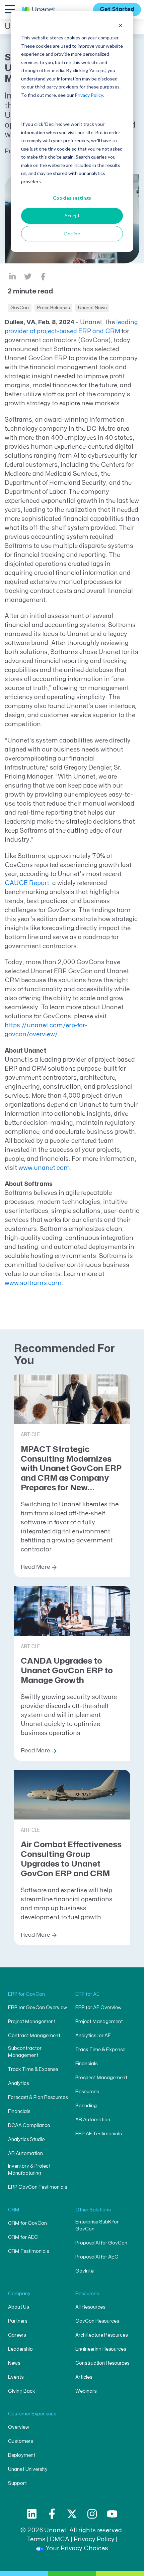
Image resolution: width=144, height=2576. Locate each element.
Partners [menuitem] (18, 2321)
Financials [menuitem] (19, 2111)
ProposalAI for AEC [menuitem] (97, 2257)
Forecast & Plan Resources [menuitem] (38, 2097)
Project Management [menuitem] (32, 2022)
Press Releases (53, 308)
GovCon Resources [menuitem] (97, 2321)
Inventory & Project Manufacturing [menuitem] (29, 2170)
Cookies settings (72, 198)
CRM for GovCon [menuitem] (27, 2223)
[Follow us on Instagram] (92, 2514)
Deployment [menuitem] (22, 2455)
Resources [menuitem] (87, 2092)
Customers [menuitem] (20, 2441)
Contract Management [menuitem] (34, 2036)
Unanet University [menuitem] (28, 2469)
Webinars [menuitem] (86, 2391)
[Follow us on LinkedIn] (32, 2514)
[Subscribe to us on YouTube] (112, 2514)
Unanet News (92, 308)
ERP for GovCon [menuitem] (26, 1994)
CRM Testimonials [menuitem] (28, 2251)
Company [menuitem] (19, 2294)
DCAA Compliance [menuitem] (29, 2125)
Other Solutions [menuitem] (93, 2210)
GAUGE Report (27, 883)
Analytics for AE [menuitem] (93, 2036)
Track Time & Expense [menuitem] (33, 2069)
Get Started (117, 9)
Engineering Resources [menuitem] (101, 2349)
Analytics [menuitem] (18, 2083)
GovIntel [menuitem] (85, 2271)
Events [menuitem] (16, 2377)
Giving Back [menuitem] (22, 2391)
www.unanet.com (44, 1168)
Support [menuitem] (17, 2483)
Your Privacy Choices (77, 2548)
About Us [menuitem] (18, 2307)
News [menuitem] (14, 2363)
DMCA (60, 2539)
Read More (35, 1567)
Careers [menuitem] (17, 2335)
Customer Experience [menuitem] (32, 2414)
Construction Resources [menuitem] (102, 2363)
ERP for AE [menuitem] (87, 1994)
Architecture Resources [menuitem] (101, 2335)
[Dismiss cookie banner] (121, 25)
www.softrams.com (33, 1283)
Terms (36, 2539)
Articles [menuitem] (84, 2377)
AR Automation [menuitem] (25, 2154)
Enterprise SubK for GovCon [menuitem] (97, 2225)
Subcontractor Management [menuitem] (25, 2052)
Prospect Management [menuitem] (101, 2078)
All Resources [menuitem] (90, 2307)
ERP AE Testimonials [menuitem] (98, 2134)
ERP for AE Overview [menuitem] (98, 2008)
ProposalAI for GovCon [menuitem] (101, 2243)
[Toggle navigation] (10, 9)
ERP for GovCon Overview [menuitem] (38, 2008)
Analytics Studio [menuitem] (26, 2139)
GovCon (20, 308)
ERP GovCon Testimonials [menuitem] (38, 2187)
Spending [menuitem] (86, 2106)
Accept (72, 216)
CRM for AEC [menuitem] (23, 2237)
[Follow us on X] (72, 2514)
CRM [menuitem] (14, 2210)
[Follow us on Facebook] (52, 2514)
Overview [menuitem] (19, 2427)
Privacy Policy (89, 95)
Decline (72, 234)
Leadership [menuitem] (20, 2349)
